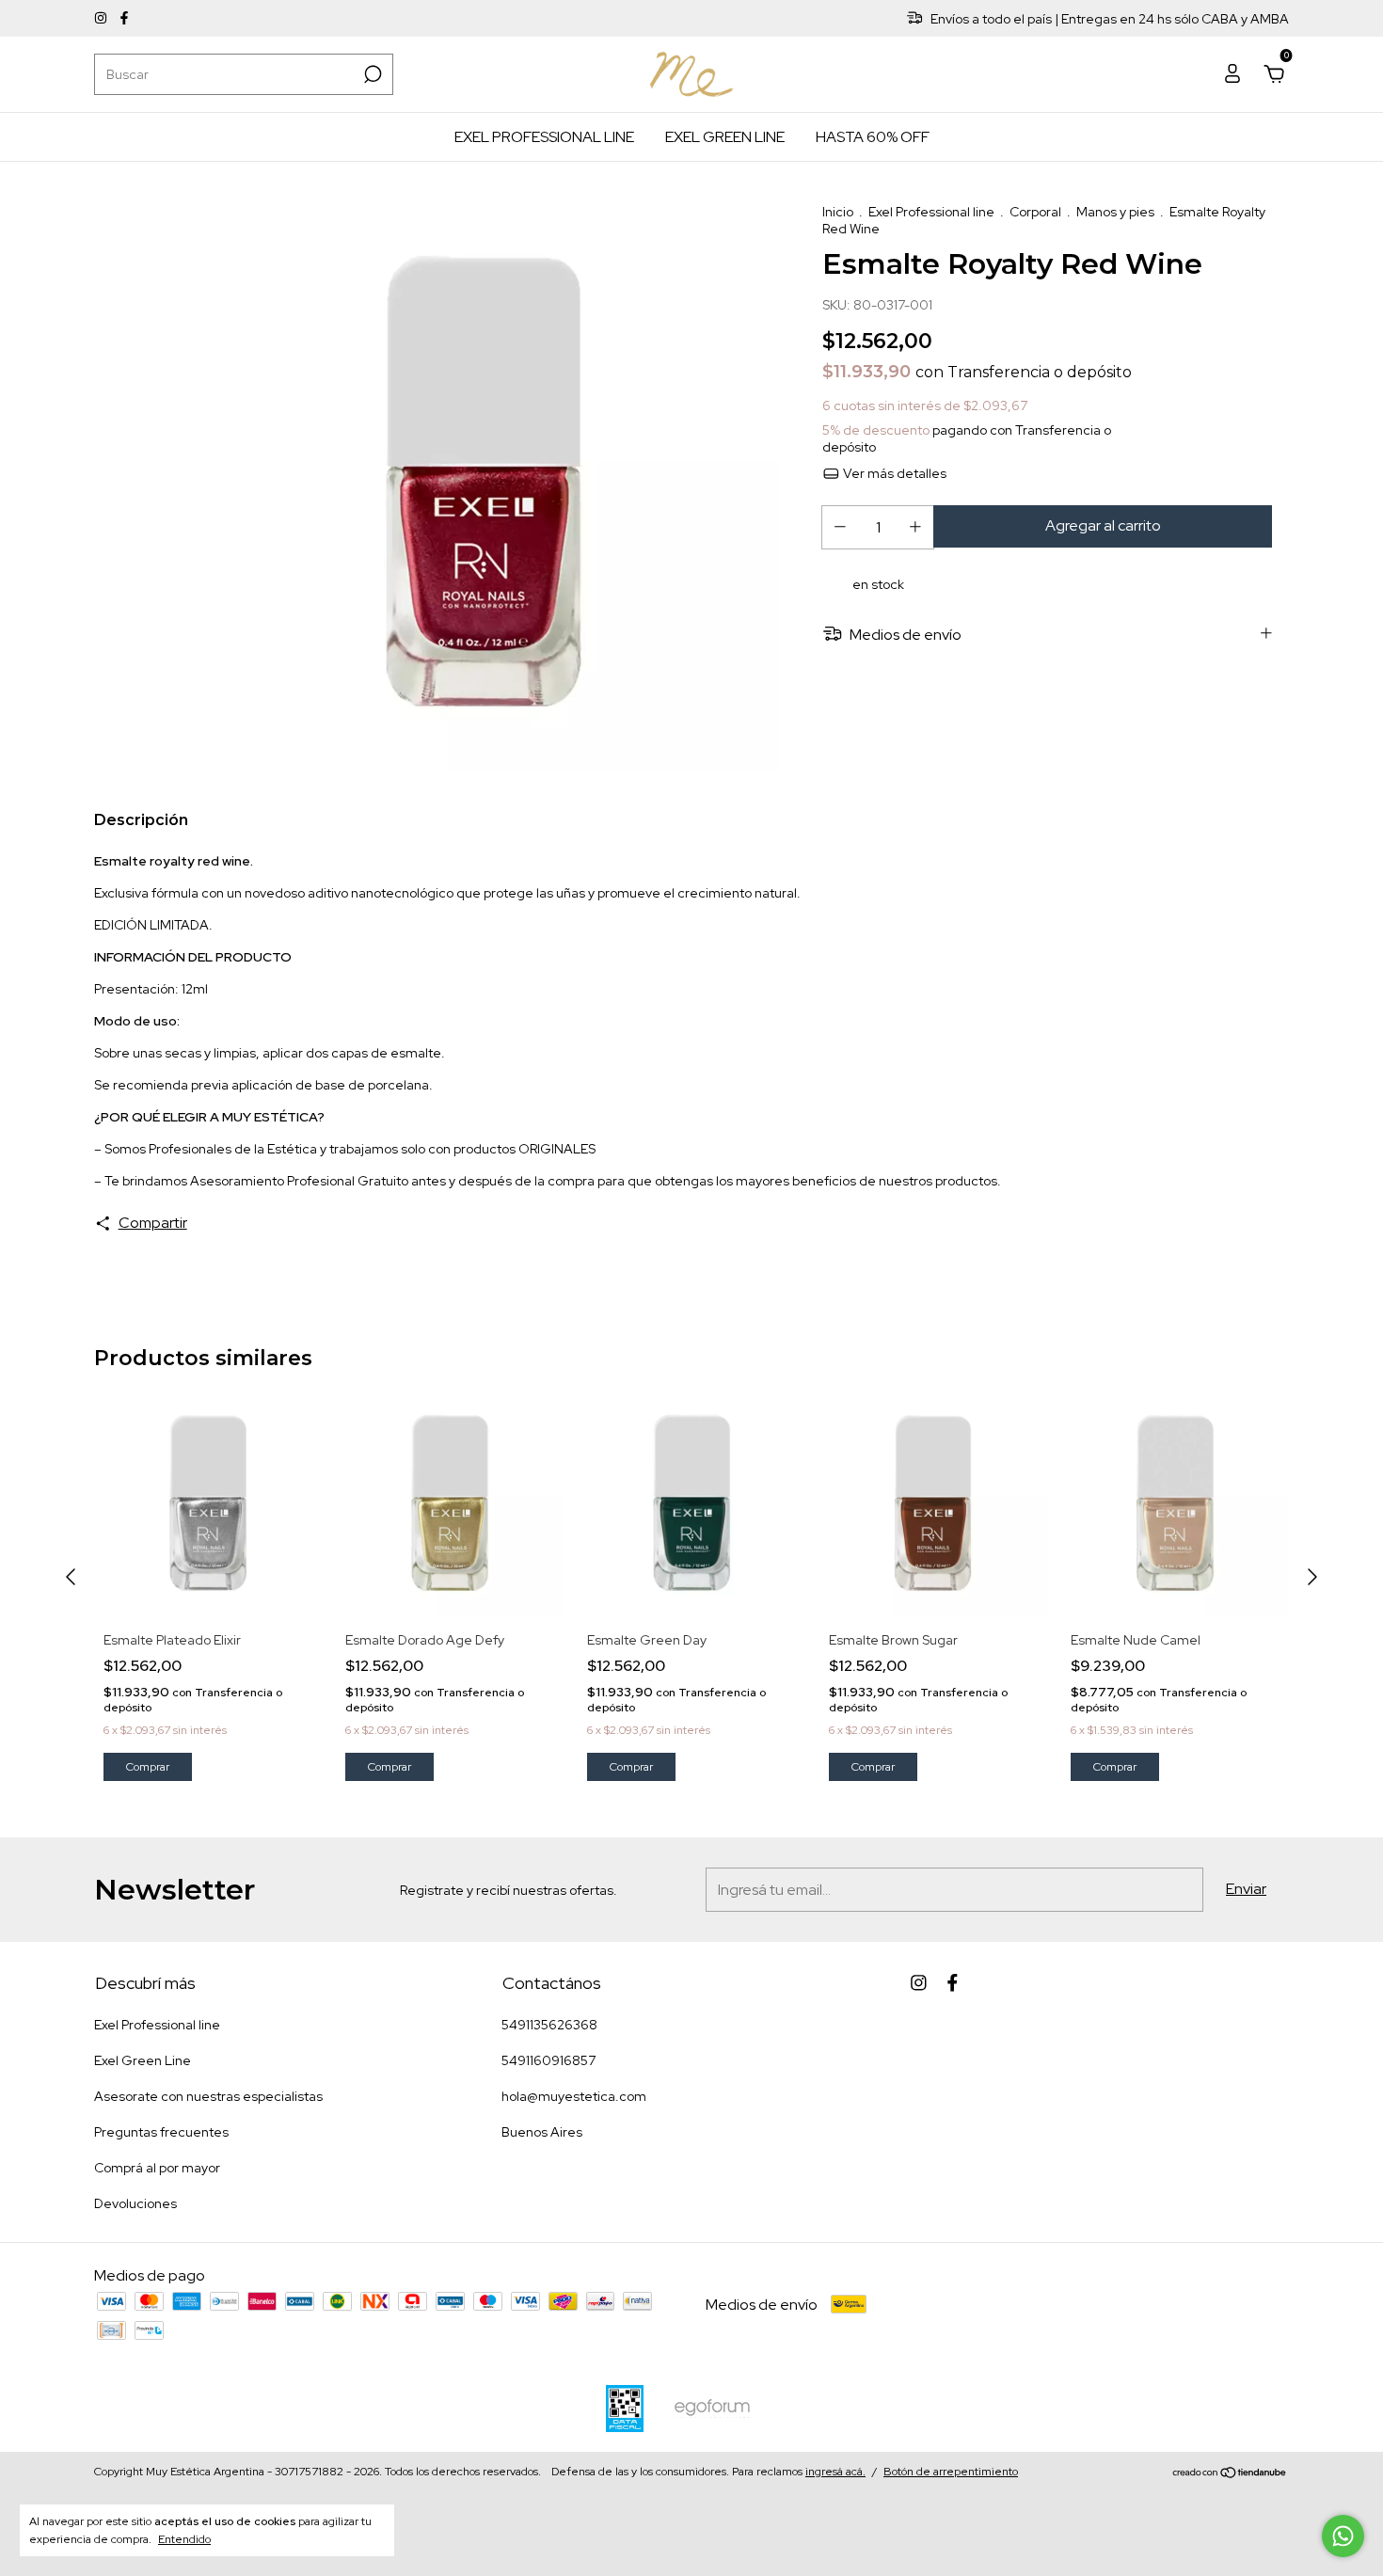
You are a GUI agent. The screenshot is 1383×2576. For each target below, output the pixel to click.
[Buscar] (371, 74)
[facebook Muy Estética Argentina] (124, 19)
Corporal (1035, 212)
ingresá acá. (835, 2472)
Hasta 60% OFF (873, 137)
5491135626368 (549, 2025)
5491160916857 (548, 2060)
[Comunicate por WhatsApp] (1343, 2536)
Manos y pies (1115, 212)
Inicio (838, 212)
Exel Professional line (544, 137)
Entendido (184, 2539)
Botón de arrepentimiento (951, 2472)
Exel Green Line (725, 137)
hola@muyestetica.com (574, 2096)
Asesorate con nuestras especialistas (208, 2096)
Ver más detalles (893, 473)
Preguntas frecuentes (161, 2132)
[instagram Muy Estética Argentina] (102, 19)
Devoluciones (135, 2203)
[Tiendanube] (1230, 2474)
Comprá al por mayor (157, 2168)
